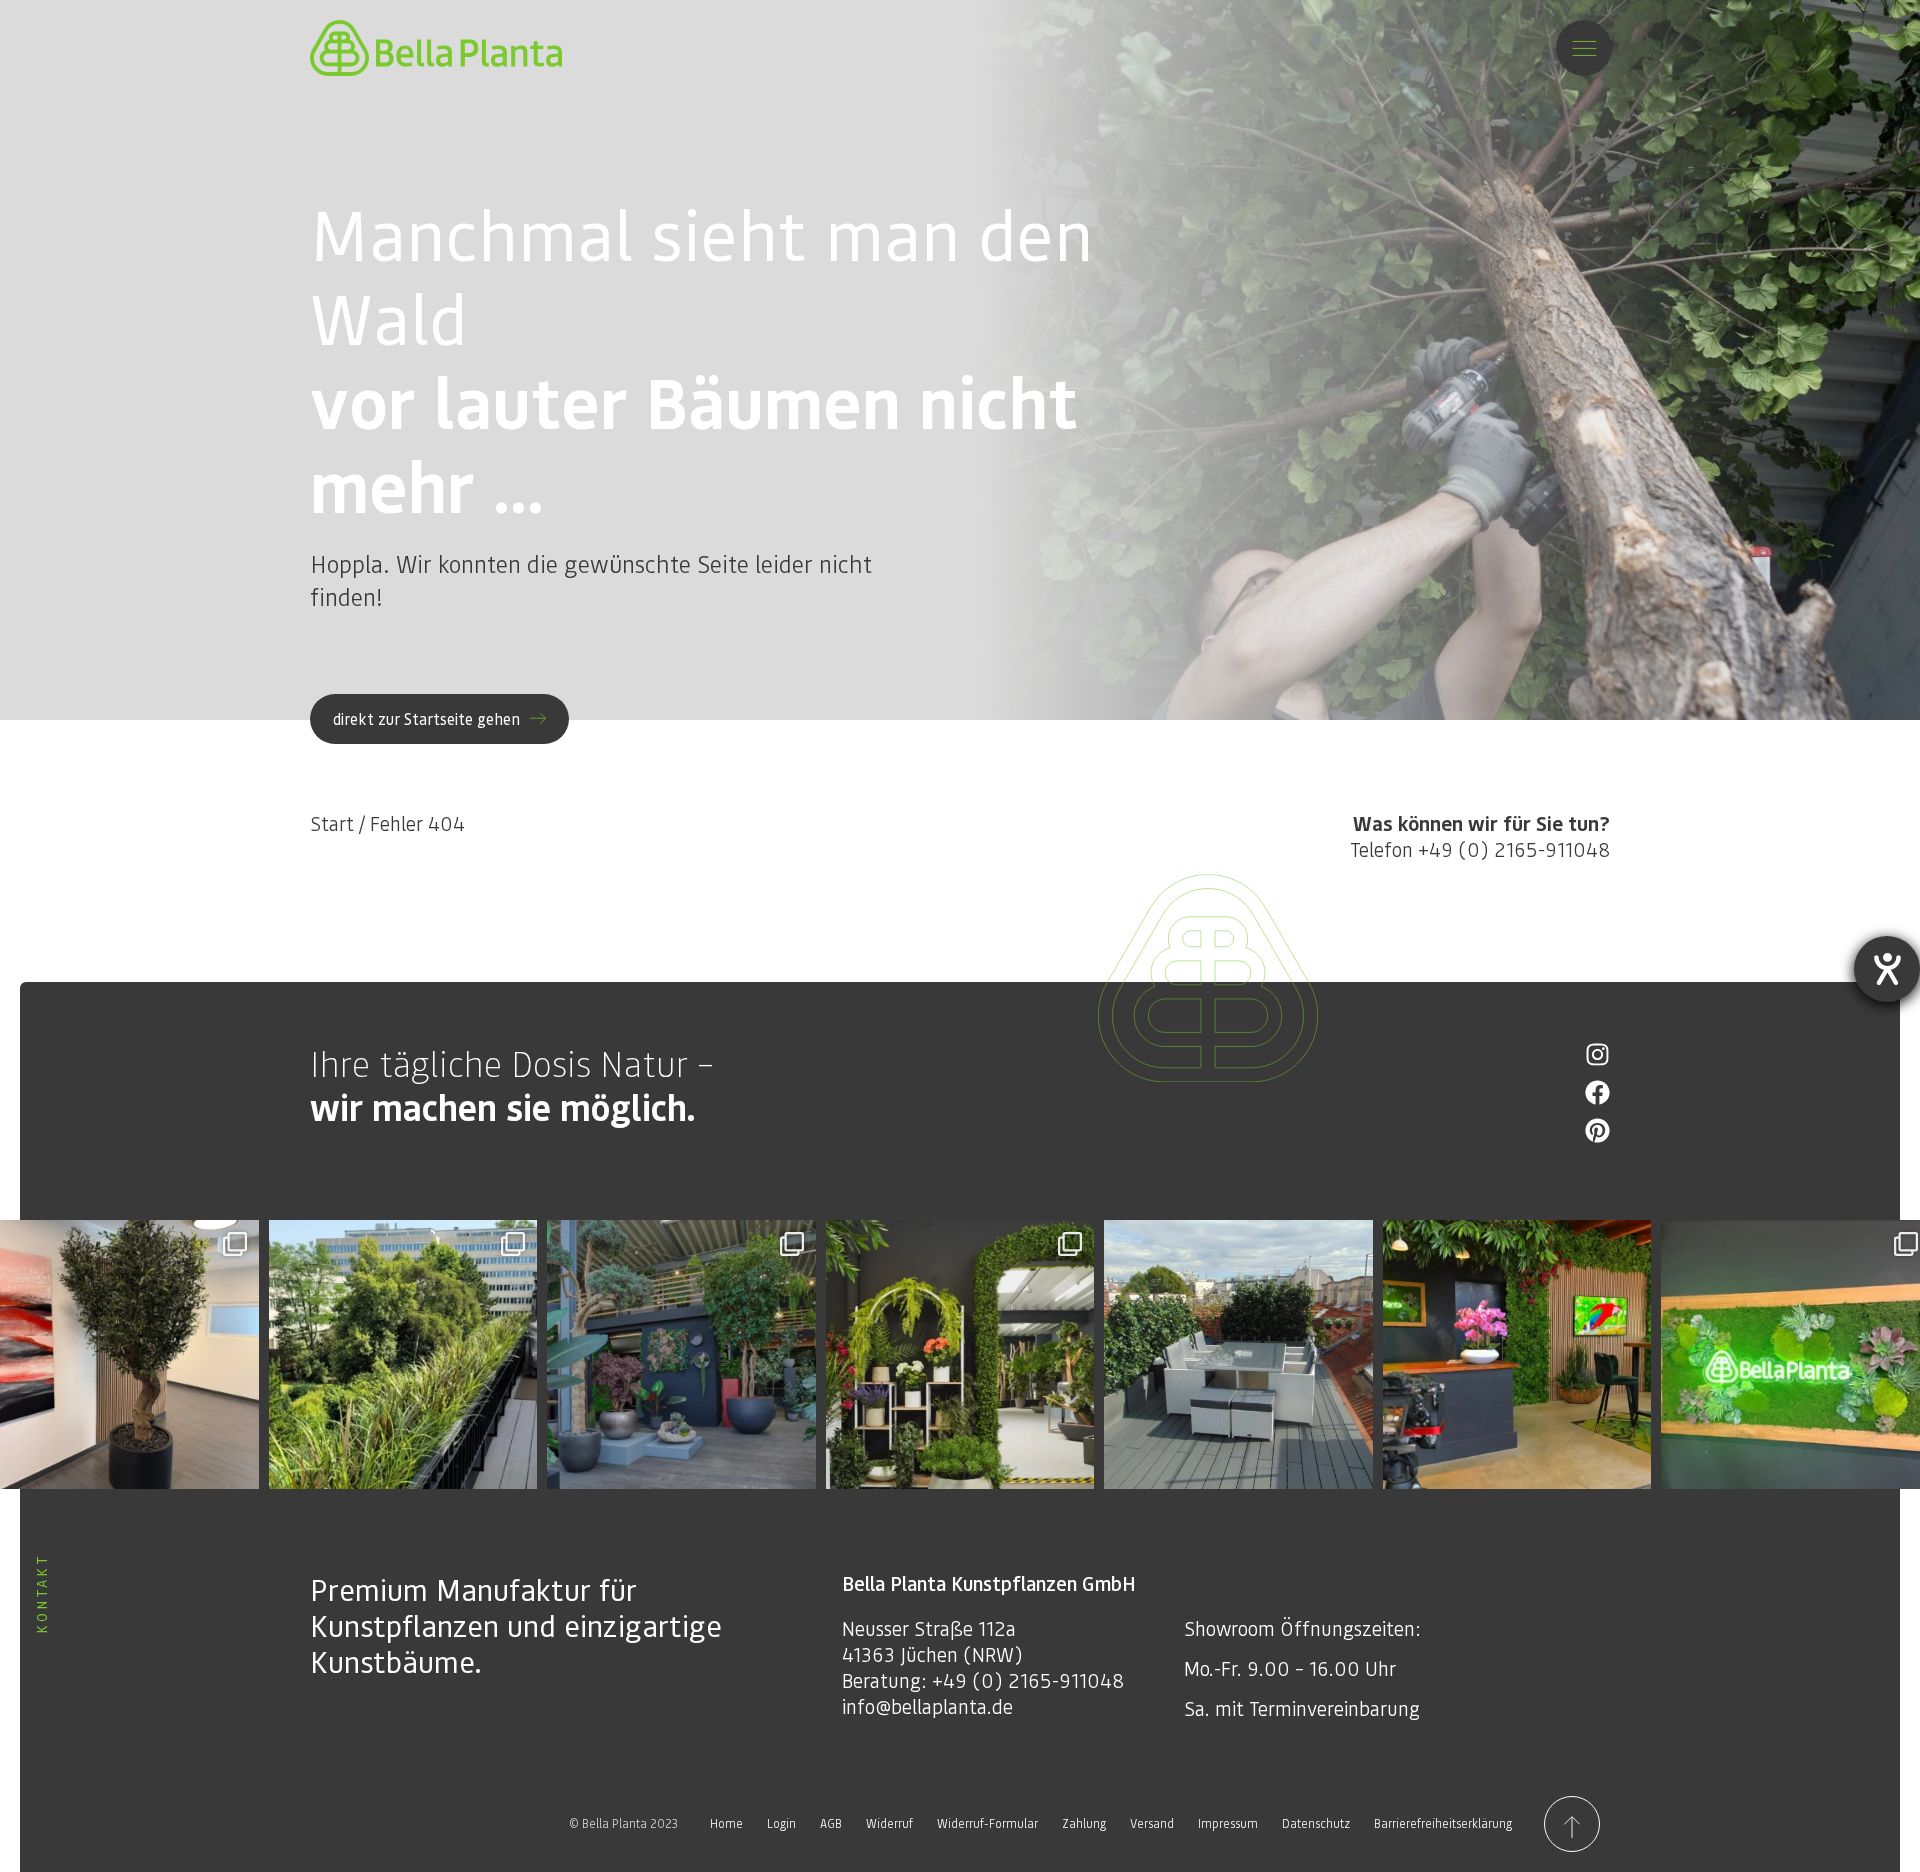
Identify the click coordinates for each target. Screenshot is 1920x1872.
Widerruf (889, 1823)
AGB (831, 1823)
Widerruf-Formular (987, 1823)
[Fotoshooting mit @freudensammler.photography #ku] (1517, 1354)
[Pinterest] (1597, 1130)
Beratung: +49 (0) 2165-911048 (983, 1680)
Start (332, 823)
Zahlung (1084, 1823)
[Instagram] (1597, 1054)
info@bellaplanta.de (927, 1706)
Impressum (1228, 1823)
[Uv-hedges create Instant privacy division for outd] (1238, 1354)
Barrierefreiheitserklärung (1443, 1823)
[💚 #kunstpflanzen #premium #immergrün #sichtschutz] (403, 1354)
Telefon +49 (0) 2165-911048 (1480, 836)
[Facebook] (1597, 1092)
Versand (1152, 1823)
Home (726, 1823)
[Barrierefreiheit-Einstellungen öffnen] (1887, 969)
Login (781, 1823)
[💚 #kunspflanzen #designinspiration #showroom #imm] (960, 1354)
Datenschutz (1316, 1823)
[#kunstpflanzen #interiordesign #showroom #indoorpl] (681, 1354)
